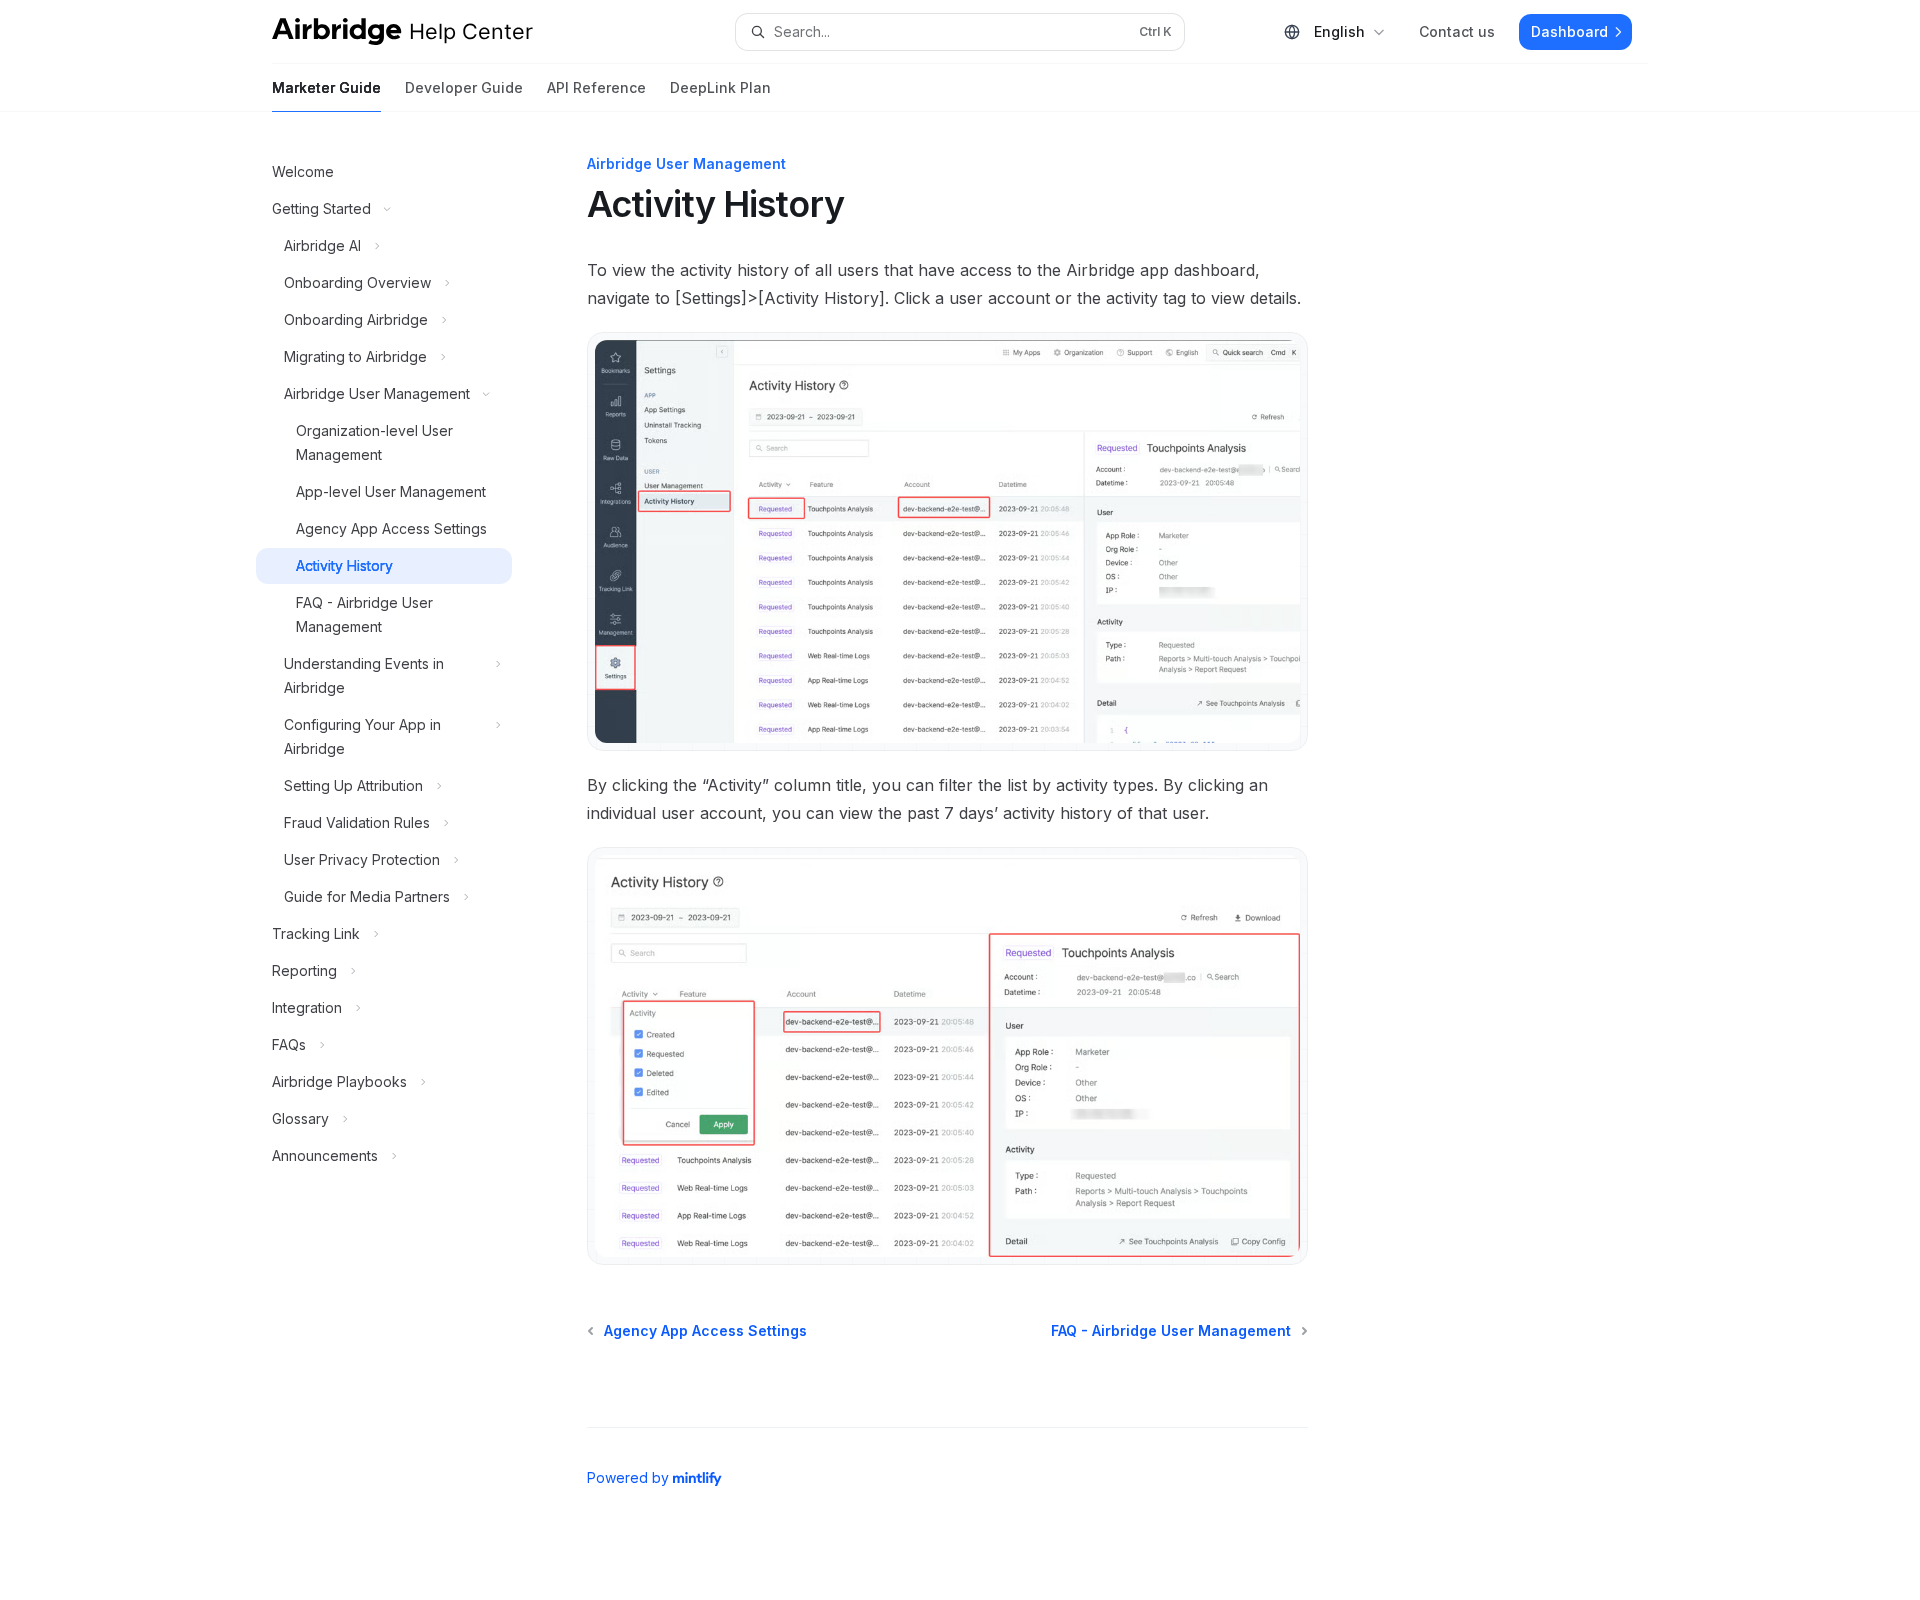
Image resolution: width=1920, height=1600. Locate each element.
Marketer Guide (326, 87)
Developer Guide (464, 87)
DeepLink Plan (720, 87)
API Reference (596, 87)
